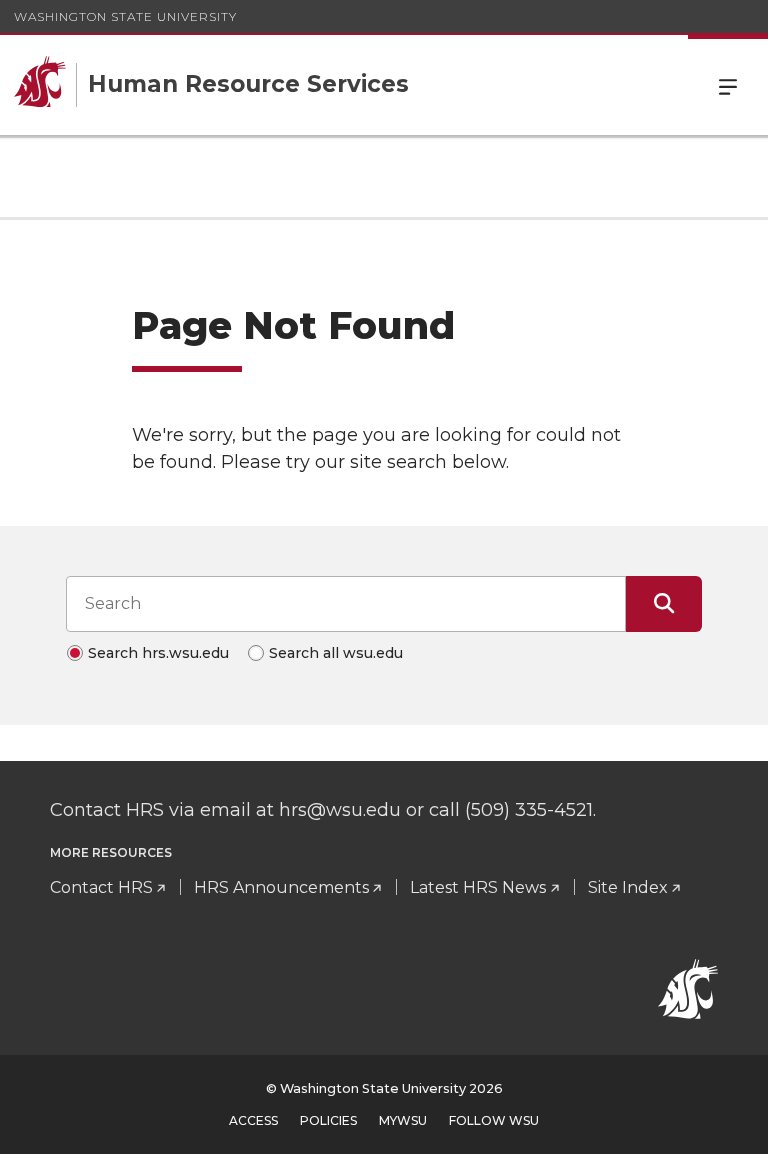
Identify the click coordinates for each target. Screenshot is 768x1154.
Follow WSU (494, 1120)
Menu (728, 85)
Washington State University (125, 16)
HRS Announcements (281, 887)
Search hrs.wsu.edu (158, 653)
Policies (328, 1120)
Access (253, 1120)
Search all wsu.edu (336, 653)
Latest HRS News (478, 887)
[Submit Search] (664, 604)
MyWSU (403, 1120)
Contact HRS (101, 887)
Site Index (628, 887)
